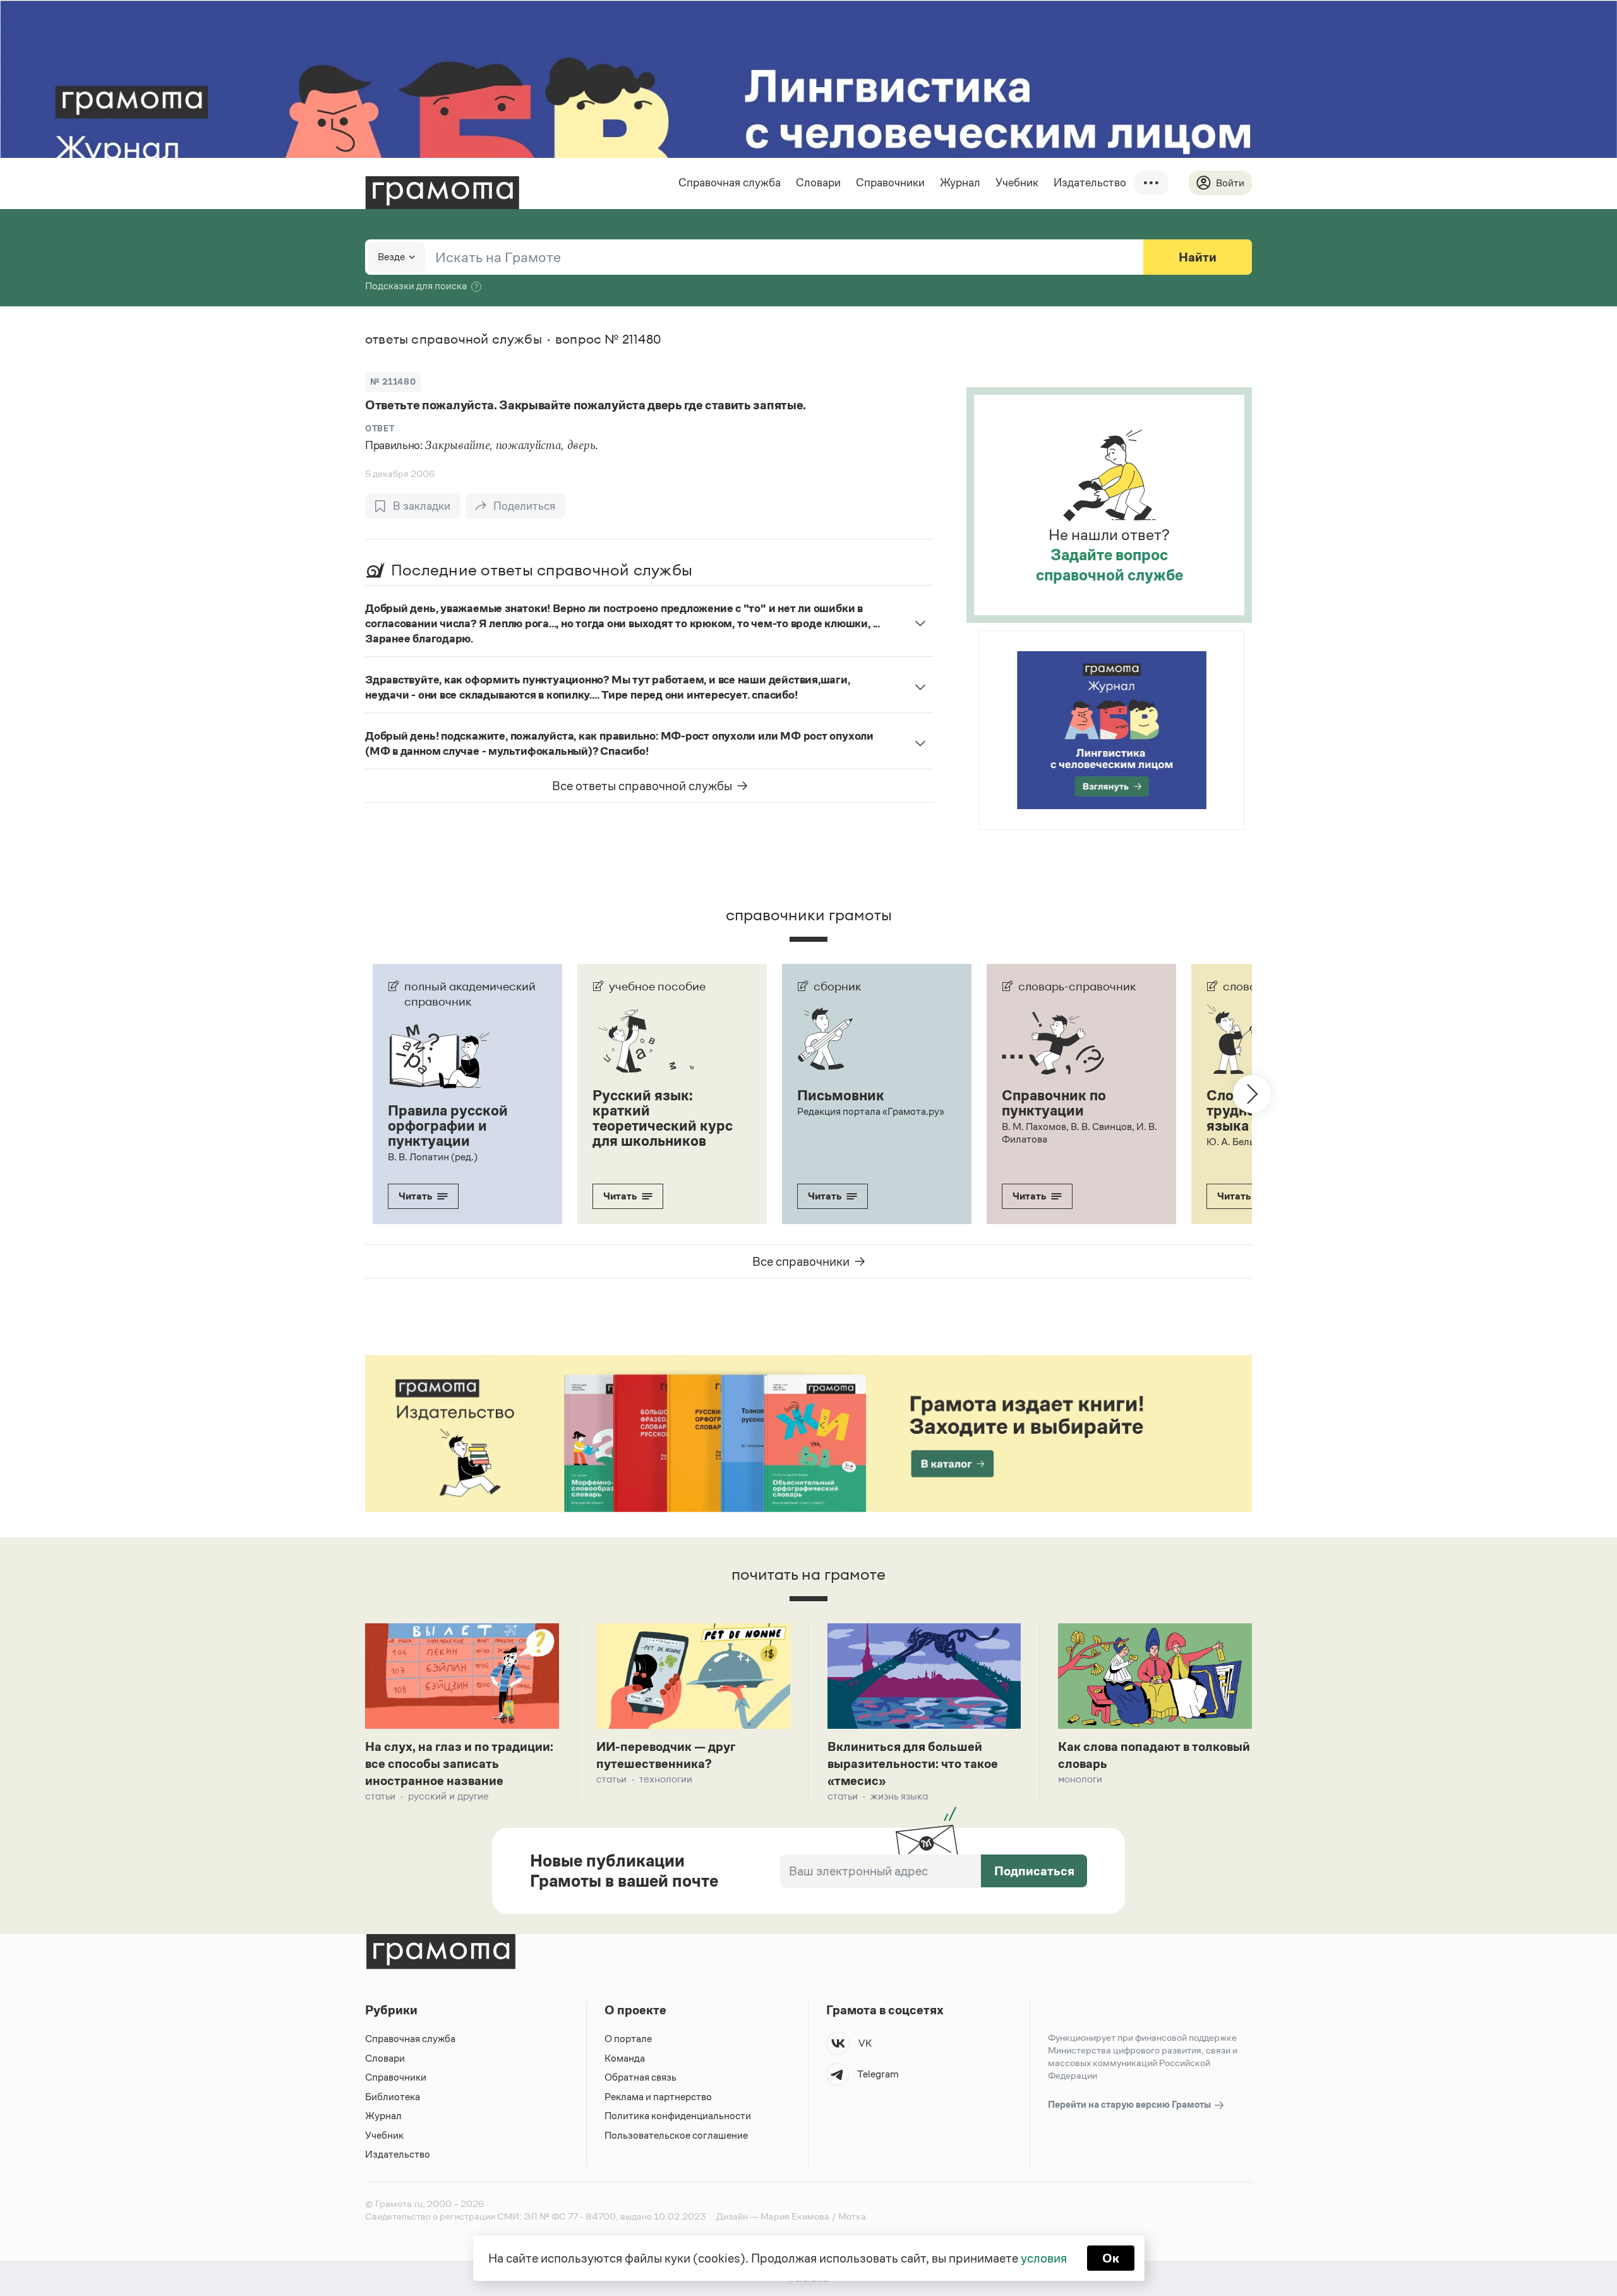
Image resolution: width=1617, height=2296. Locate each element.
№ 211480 (393, 382)
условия (1044, 2258)
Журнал (960, 183)
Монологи (1080, 1779)
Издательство (1090, 183)
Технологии (666, 1779)
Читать (415, 1196)
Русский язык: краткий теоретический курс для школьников (663, 1118)
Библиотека (393, 2097)
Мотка (852, 2216)
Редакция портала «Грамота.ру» (871, 1111)
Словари (818, 183)
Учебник (1017, 183)
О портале (628, 2039)
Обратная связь (640, 2077)
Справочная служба (730, 183)
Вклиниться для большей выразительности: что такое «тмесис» (913, 1764)
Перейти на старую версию (1130, 2104)
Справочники (890, 183)
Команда (625, 2058)
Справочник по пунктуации (1054, 1103)
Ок (1111, 2258)
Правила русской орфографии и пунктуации (448, 1126)
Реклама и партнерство (658, 2097)
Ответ (380, 429)
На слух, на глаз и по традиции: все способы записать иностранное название (459, 1764)
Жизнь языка (899, 1796)
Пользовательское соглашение (676, 2135)
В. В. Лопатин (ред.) (433, 1157)
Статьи (380, 1796)
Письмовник (841, 1095)
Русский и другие (448, 1796)
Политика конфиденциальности (678, 2116)
